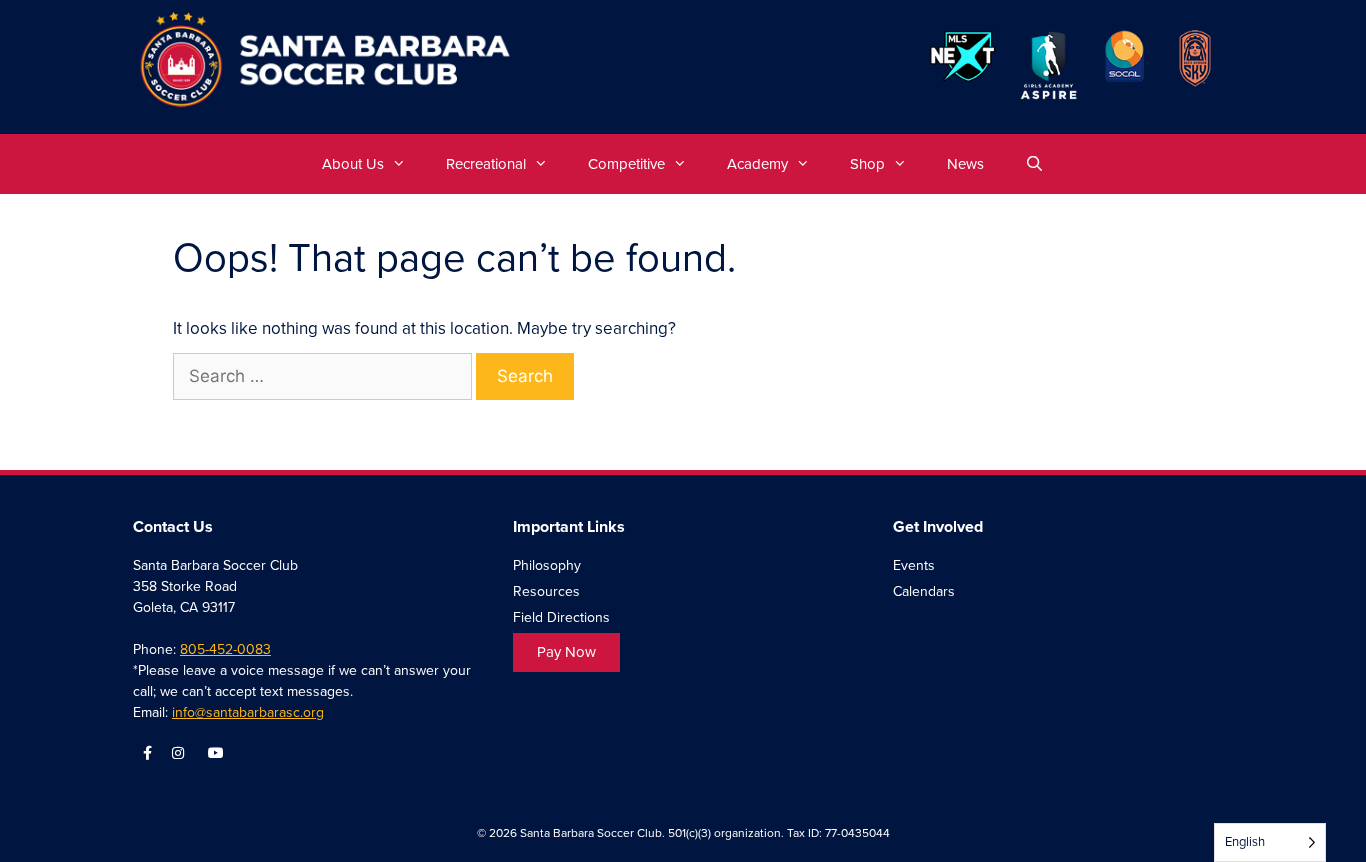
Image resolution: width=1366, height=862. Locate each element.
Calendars (924, 591)
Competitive (626, 164)
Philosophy (547, 565)
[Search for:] (324, 376)
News (965, 164)
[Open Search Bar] (1033, 164)
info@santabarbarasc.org (248, 712)
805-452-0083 (225, 649)
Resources (546, 591)
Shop (867, 164)
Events (914, 565)
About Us (353, 164)
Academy (757, 164)
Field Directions (561, 617)
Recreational (486, 164)
